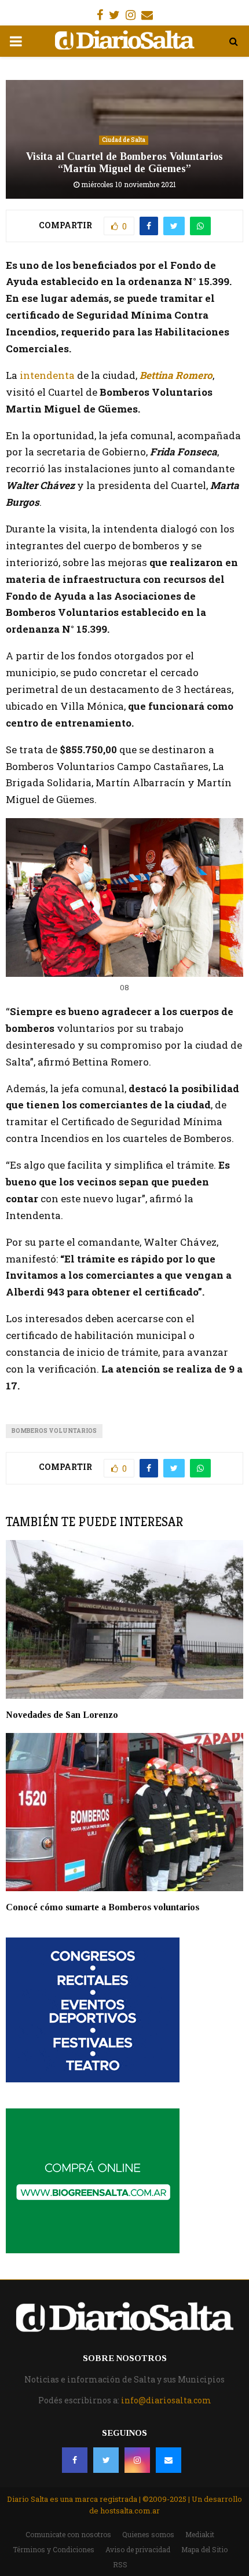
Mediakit (200, 2534)
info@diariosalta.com (166, 2400)
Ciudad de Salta (124, 140)
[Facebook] (75, 2460)
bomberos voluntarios (54, 1431)
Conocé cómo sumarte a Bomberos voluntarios (102, 1907)
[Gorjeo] (106, 2460)
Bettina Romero (176, 375)
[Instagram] (137, 2460)
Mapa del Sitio (204, 2549)
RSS (120, 2564)
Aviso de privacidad (138, 2549)
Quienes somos (148, 2534)
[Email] (169, 2460)
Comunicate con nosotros (68, 2534)
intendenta (46, 375)
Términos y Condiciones (54, 2549)
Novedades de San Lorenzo (62, 1715)
